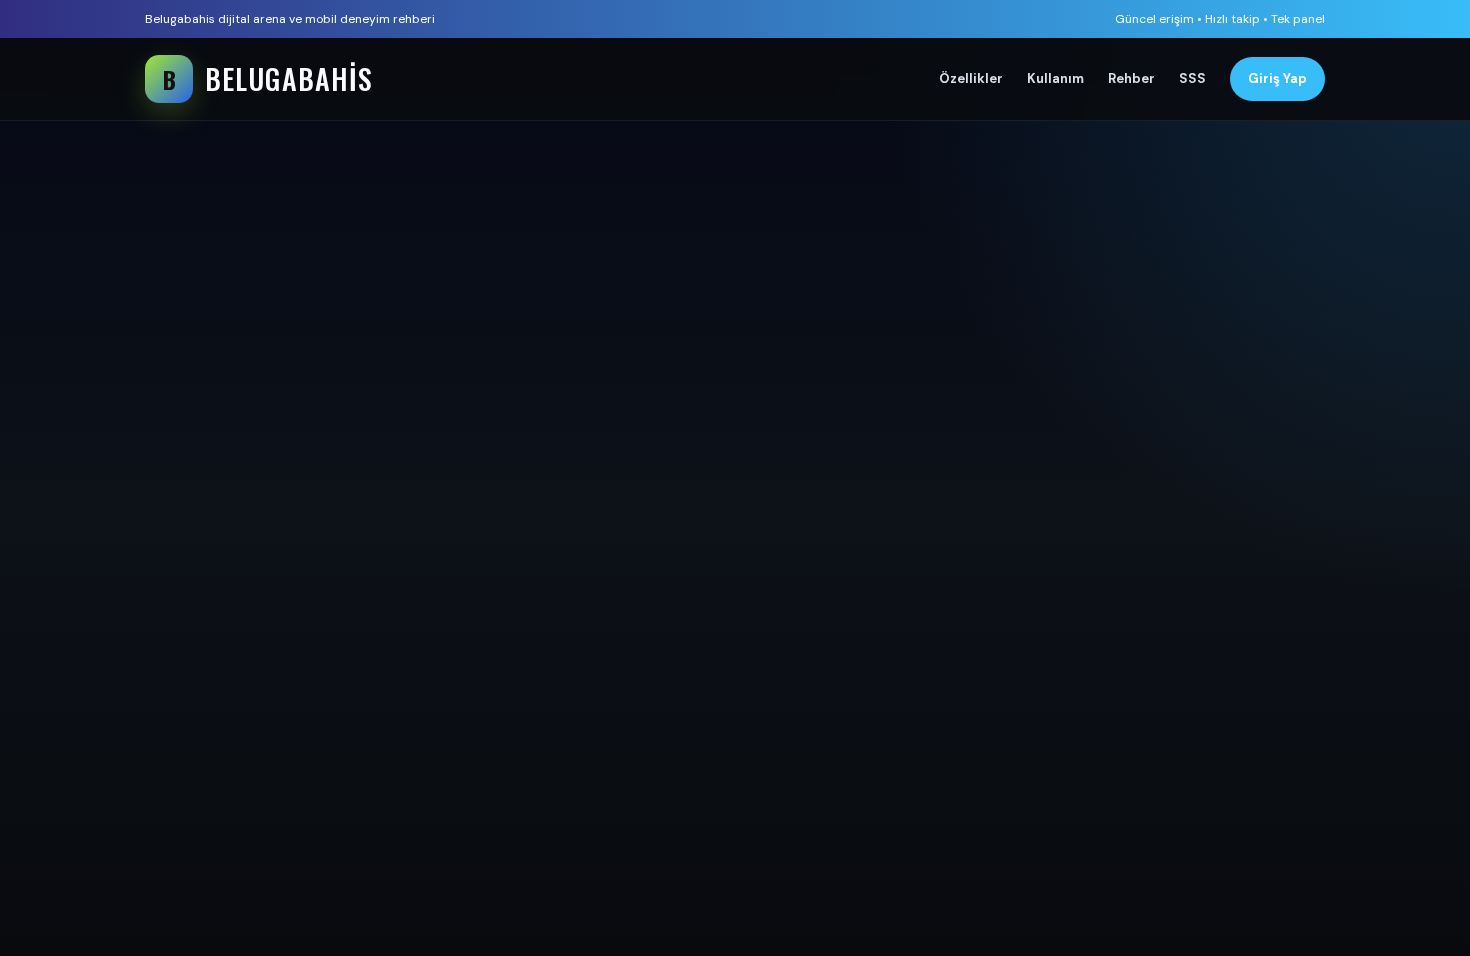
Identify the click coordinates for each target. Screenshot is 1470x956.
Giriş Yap (1277, 78)
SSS (1192, 78)
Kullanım (1055, 78)
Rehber (1131, 78)
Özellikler (971, 78)
